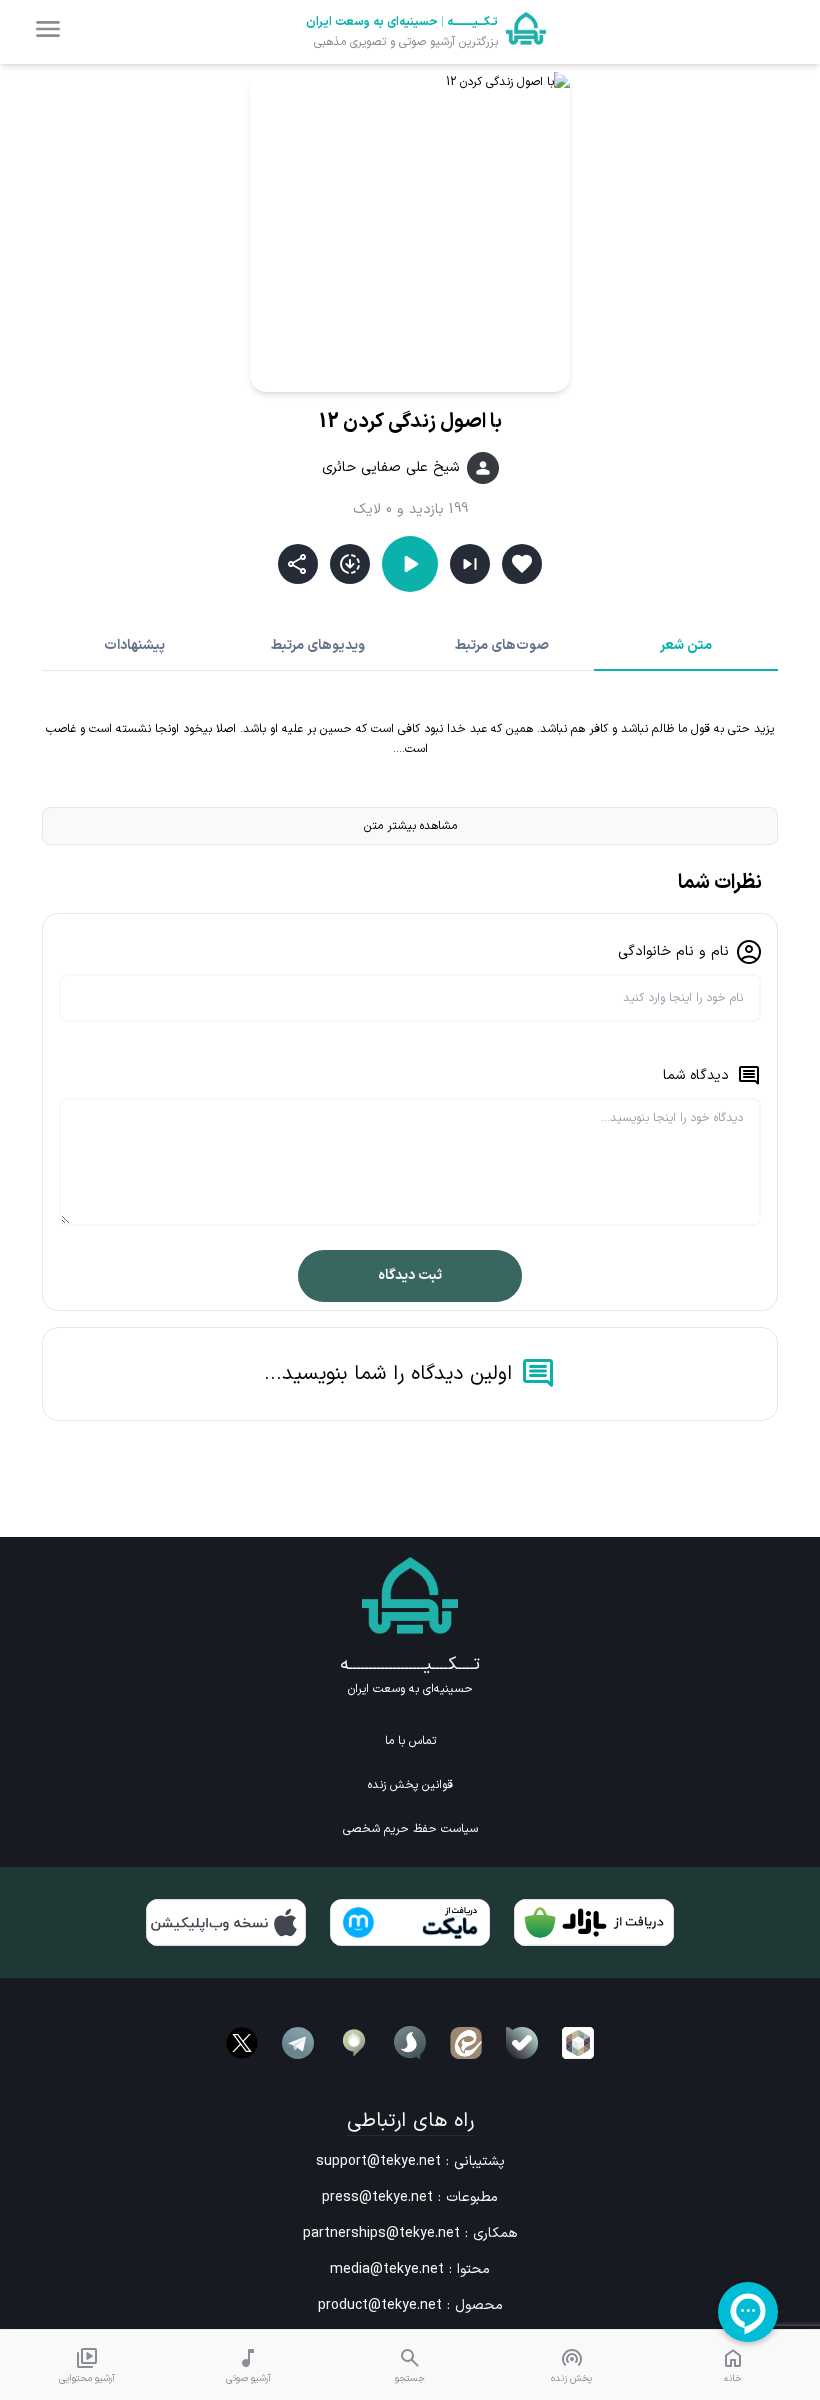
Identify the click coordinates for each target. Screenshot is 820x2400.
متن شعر (686, 645)
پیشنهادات (134, 645)
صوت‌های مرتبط (502, 645)
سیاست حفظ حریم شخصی (410, 1829)
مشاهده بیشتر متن (410, 826)
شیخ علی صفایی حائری (390, 468)
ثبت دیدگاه (410, 1275)
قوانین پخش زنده (410, 1785)
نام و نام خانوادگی (673, 951)
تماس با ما (410, 1741)
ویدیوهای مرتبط (318, 645)
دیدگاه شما (696, 1075)
